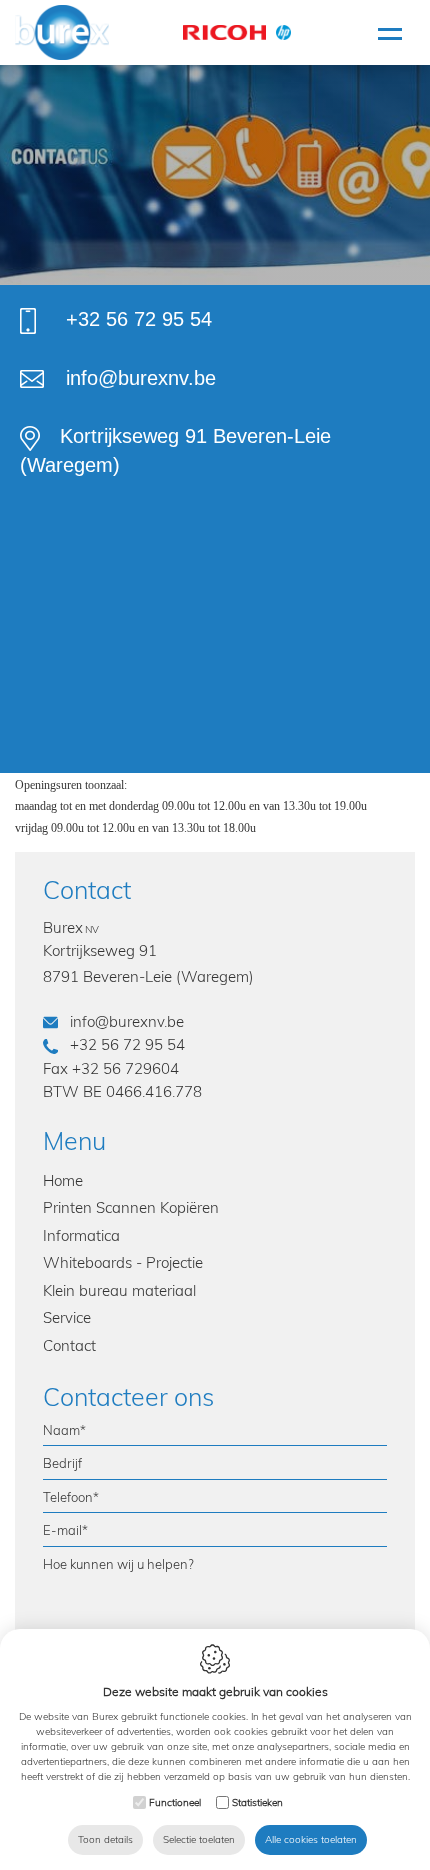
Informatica (81, 1235)
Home (63, 1180)
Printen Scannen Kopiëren (131, 1207)
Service (67, 1317)
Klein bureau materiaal (119, 1290)
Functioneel (175, 1802)
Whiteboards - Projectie (123, 1262)
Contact (69, 1345)
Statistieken (257, 1802)
